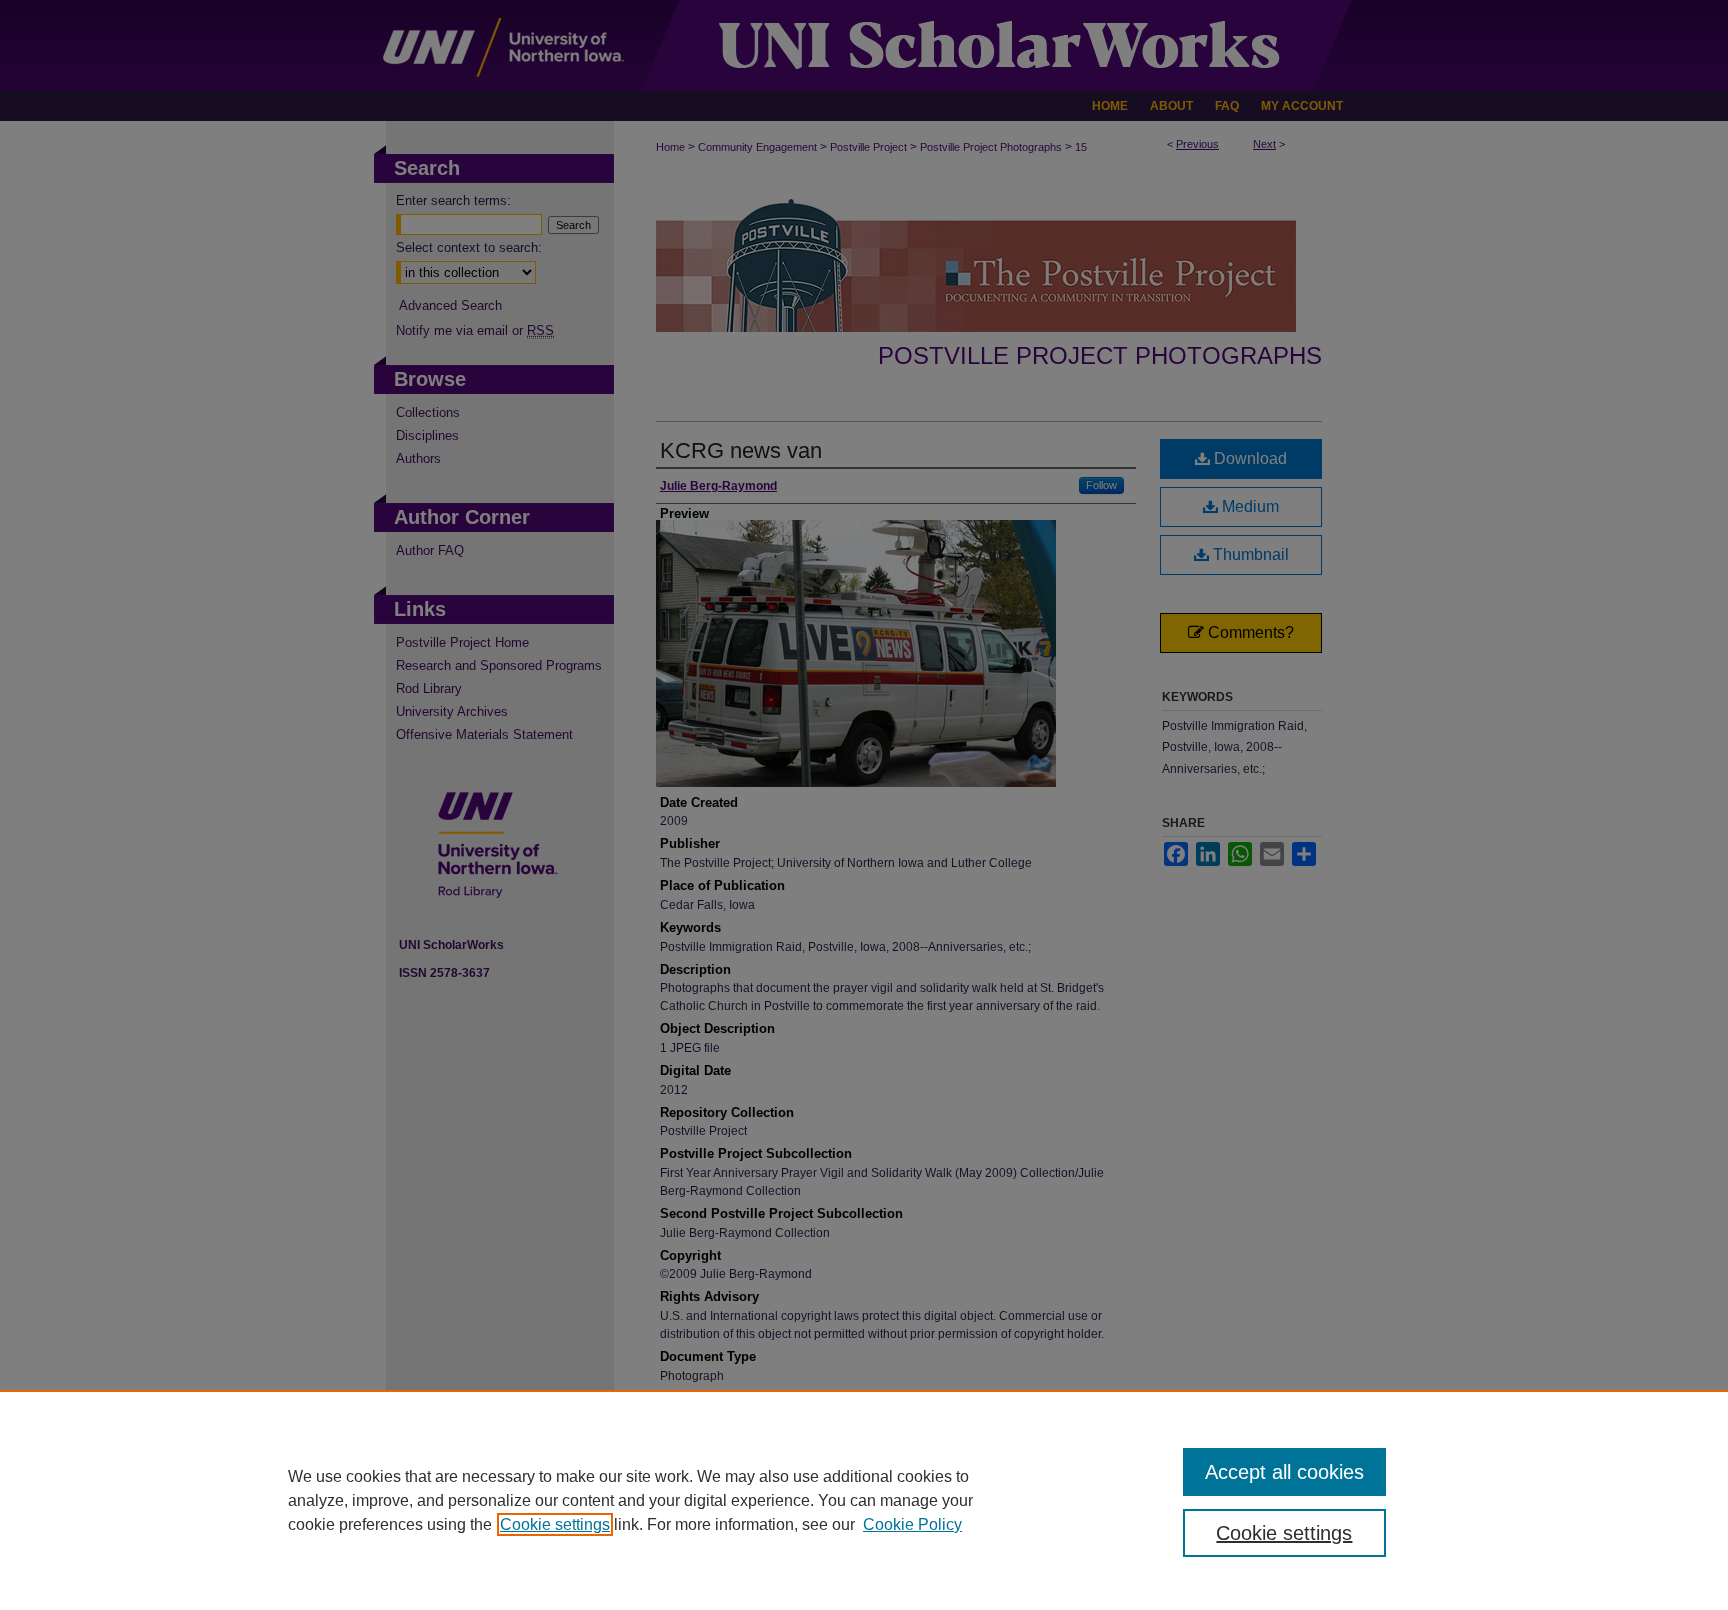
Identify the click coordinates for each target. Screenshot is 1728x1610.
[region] (864, 1500)
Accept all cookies (1284, 1472)
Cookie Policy (912, 1524)
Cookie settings (555, 1524)
